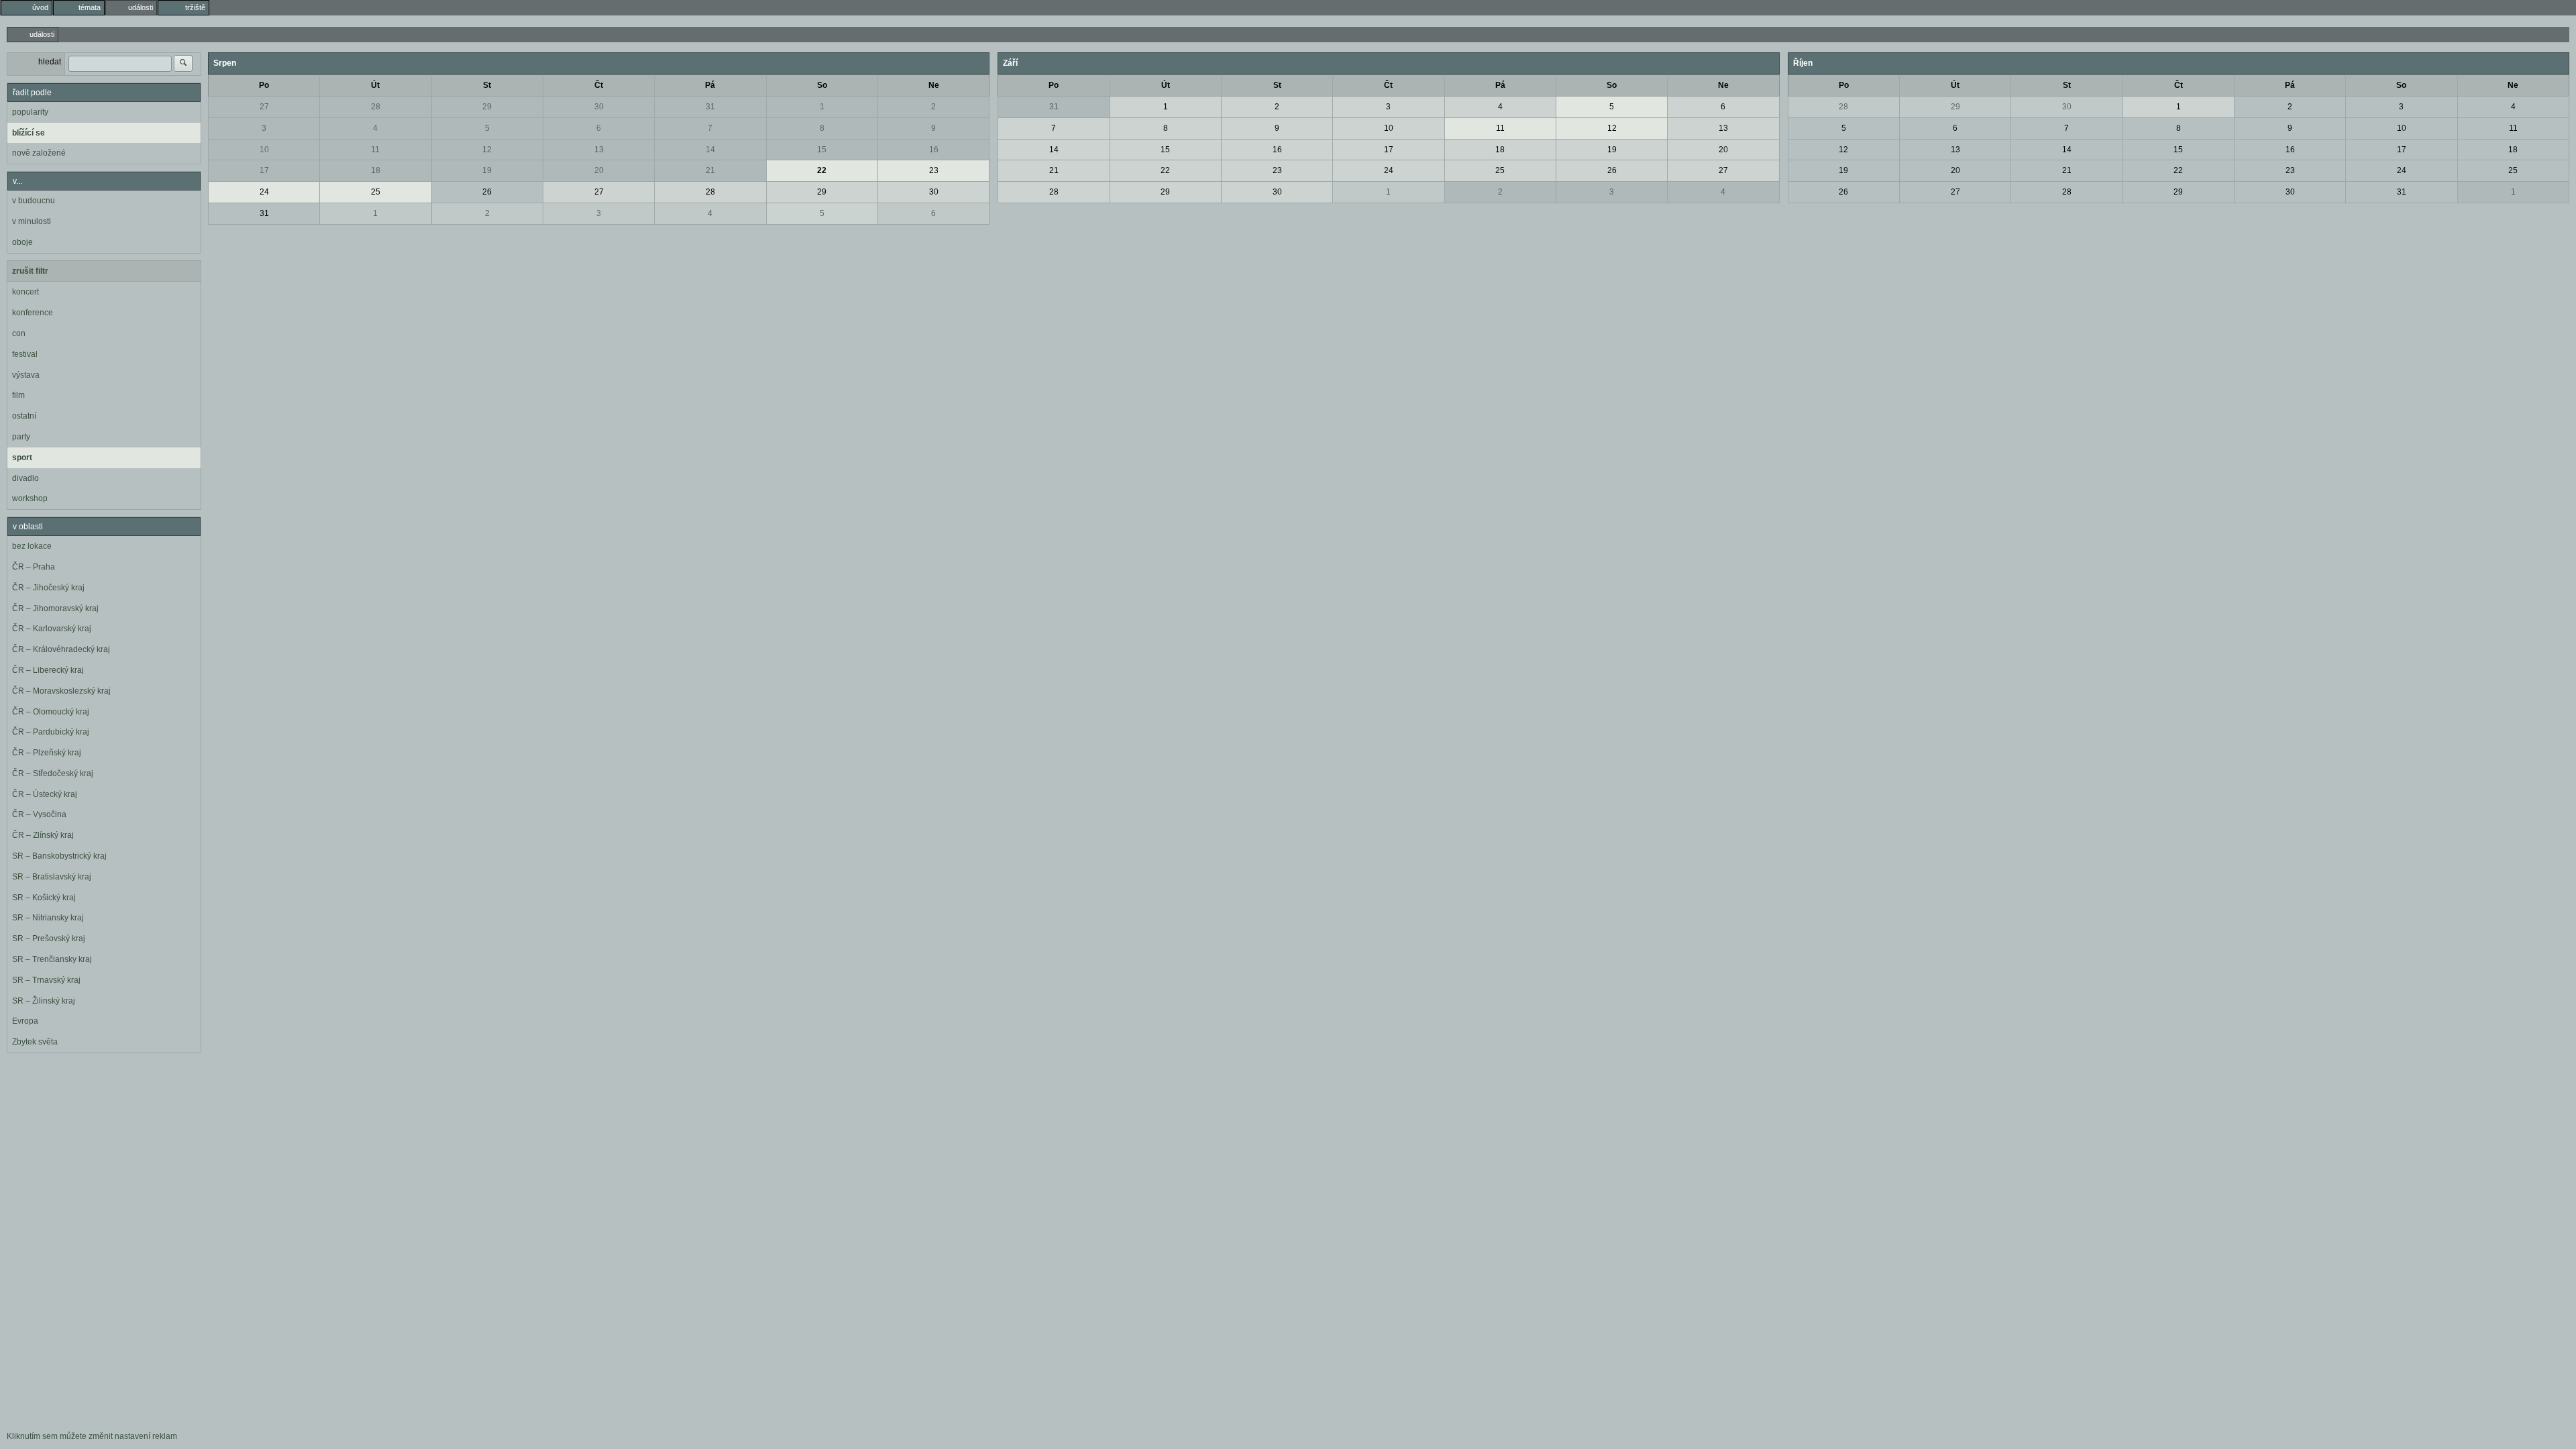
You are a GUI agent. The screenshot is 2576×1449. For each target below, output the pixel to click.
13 (599, 150)
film (18, 395)
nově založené (39, 153)
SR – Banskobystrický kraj (59, 856)
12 (487, 150)
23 (934, 170)
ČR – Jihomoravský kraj (55, 608)
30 (599, 107)
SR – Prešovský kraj (49, 938)
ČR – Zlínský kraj (43, 835)
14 (710, 150)
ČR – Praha (34, 567)
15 (822, 150)
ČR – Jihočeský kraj (48, 588)
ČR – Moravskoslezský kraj (61, 691)
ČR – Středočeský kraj (53, 773)
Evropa (25, 1021)
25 (376, 192)
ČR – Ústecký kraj (45, 794)
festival (25, 354)
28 (376, 107)
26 (487, 192)
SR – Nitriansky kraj (48, 918)
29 (487, 107)
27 (264, 107)
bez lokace (32, 546)
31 (710, 107)
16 (934, 150)
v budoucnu (34, 201)
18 (376, 170)
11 (375, 150)
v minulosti (32, 221)
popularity (30, 112)
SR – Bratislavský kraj (52, 877)
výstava (26, 375)
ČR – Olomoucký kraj (51, 712)
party (21, 437)
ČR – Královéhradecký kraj (61, 649)
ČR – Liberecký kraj (48, 670)
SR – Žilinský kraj (44, 1001)
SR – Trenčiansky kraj (52, 959)
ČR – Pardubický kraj (51, 732)
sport (22, 458)
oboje (22, 242)
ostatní (24, 416)
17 (264, 170)
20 (599, 170)
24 (264, 192)
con (19, 333)
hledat (50, 62)
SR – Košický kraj (44, 898)
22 (822, 170)
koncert (25, 292)
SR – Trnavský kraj (46, 980)
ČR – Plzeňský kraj (47, 753)
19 (487, 170)
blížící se (29, 133)
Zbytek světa (35, 1042)
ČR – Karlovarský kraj (52, 629)
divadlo (25, 478)
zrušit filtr (30, 271)
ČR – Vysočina (39, 814)
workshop (30, 498)
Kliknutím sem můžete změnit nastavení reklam (92, 1436)
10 (264, 150)
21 (710, 170)
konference (33, 313)
